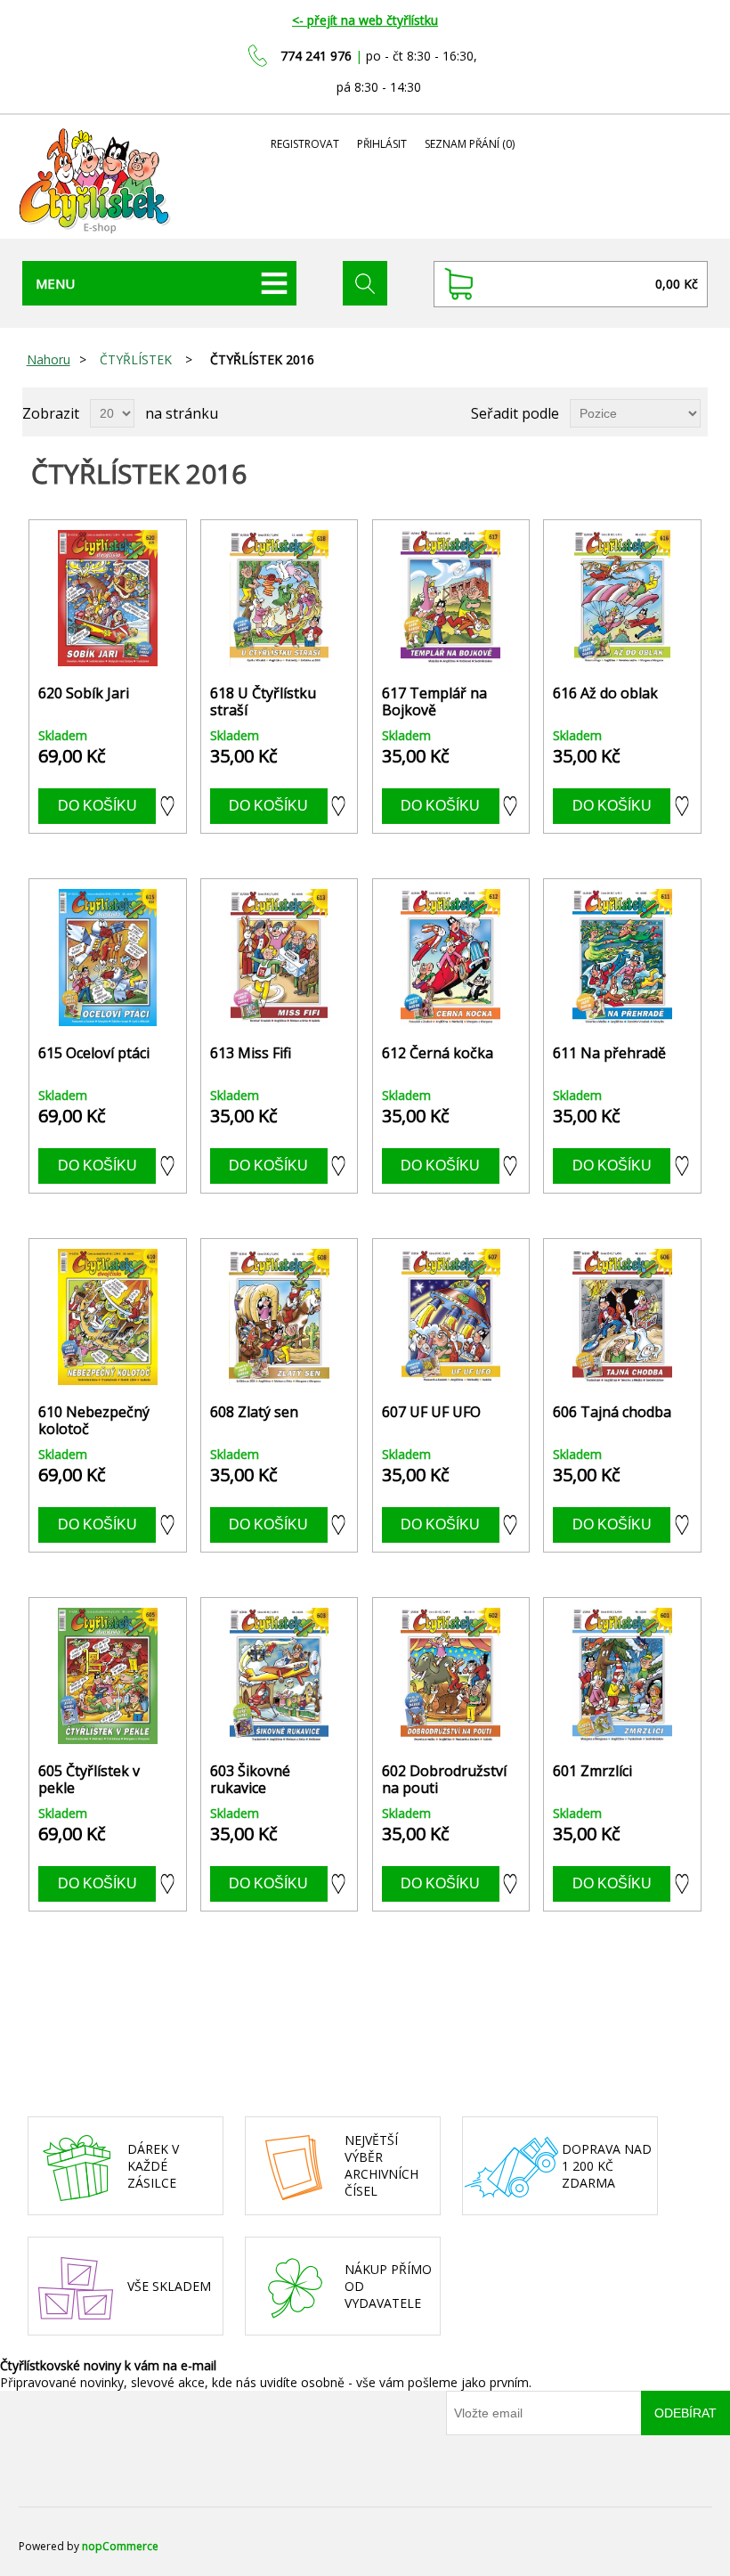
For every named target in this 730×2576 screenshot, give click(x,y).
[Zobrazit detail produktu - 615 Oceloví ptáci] (107, 957)
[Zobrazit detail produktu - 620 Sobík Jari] (107, 598)
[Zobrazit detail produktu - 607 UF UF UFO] (451, 1317)
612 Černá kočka (438, 1053)
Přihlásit (382, 144)
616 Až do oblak (605, 693)
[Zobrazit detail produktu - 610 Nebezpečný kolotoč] (107, 1317)
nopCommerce (120, 2546)
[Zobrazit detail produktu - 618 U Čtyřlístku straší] (279, 598)
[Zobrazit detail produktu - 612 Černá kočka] (451, 957)
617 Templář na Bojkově (434, 702)
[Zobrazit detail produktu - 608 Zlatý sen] (279, 1317)
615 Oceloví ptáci (94, 1053)
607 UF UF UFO (431, 1412)
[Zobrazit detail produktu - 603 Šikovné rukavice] (279, 1676)
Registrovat (305, 144)
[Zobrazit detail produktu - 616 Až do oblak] (622, 598)
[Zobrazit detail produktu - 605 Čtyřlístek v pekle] (107, 1676)
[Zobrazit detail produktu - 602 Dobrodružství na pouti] (451, 1676)
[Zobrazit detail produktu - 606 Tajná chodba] (622, 1317)
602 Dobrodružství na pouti (444, 1780)
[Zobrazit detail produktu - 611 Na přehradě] (622, 957)
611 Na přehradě (609, 1053)
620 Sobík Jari (84, 693)
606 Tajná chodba (612, 1412)
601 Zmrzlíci (592, 1771)
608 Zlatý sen (254, 1412)
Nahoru (49, 359)
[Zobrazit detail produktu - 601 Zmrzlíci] (622, 1676)
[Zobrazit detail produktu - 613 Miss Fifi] (279, 957)
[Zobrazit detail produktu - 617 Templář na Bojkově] (451, 598)
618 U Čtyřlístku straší (263, 702)
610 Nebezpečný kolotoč (94, 1421)
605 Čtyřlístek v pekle (89, 1780)
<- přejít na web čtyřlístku (365, 20)
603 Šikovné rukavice (250, 1780)
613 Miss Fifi (251, 1053)
